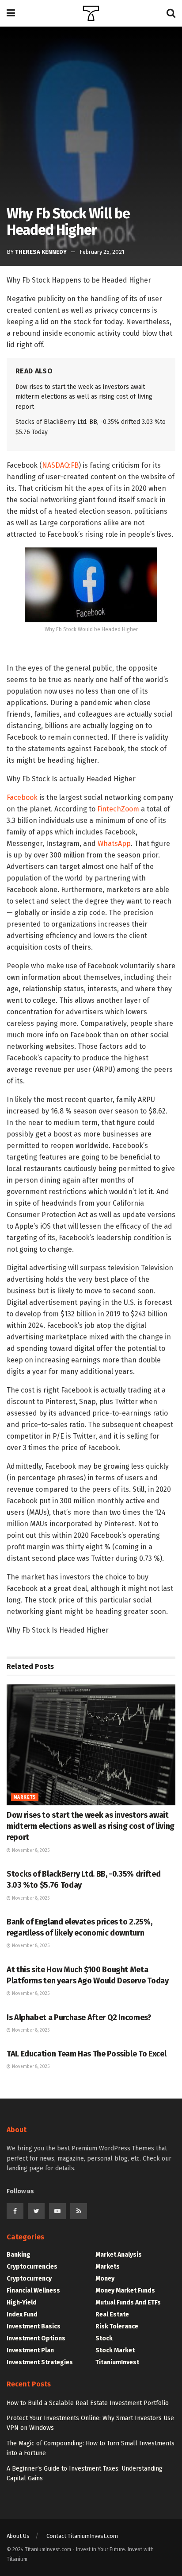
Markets (25, 1797)
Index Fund (22, 2314)
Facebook (22, 797)
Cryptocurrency (29, 2279)
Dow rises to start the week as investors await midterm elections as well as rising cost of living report (84, 397)
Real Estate (112, 2314)
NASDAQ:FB (60, 465)
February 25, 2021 (102, 252)
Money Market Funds (125, 2291)
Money (105, 2279)
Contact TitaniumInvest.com (82, 2536)
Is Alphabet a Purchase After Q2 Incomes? (79, 2017)
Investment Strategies (40, 2362)
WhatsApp (114, 844)
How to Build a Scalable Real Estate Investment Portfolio (88, 2403)
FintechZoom (118, 809)
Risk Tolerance (117, 2326)
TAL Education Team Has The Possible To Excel (86, 2054)
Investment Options (36, 2338)
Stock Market (115, 2350)
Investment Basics (34, 2326)
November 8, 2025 (30, 1851)
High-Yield (22, 2302)
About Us (18, 2536)
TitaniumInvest (117, 2362)
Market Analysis (119, 2255)
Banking (19, 2255)
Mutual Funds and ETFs (128, 2302)
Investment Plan (30, 2350)
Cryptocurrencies (32, 2267)
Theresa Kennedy (41, 252)
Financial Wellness (33, 2291)
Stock (104, 2338)
